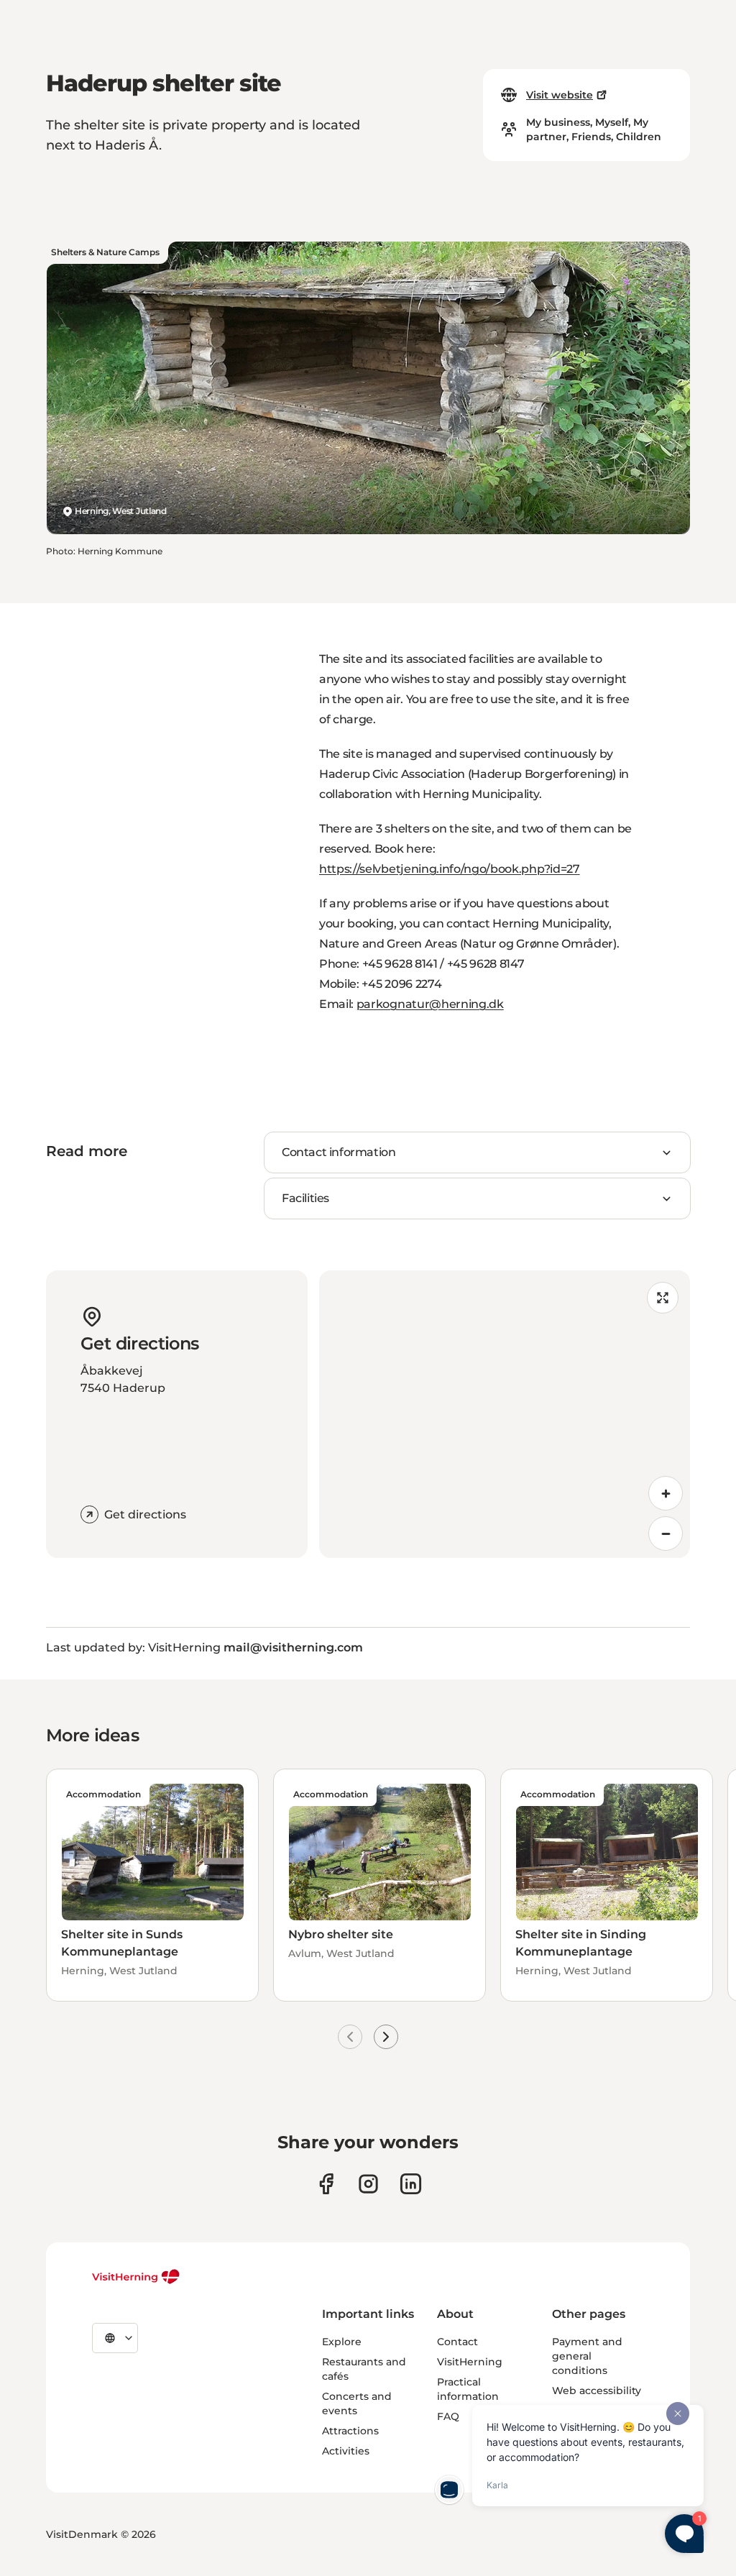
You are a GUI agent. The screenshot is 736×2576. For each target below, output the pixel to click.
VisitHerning (470, 2362)
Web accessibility (597, 2391)
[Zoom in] (666, 1493)
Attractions (350, 2431)
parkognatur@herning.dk (430, 1004)
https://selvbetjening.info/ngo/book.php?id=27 (450, 869)
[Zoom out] (666, 1534)
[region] (505, 1414)
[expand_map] (663, 1298)
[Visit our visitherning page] (326, 2184)
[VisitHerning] (136, 2277)
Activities (346, 2451)
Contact (457, 2342)
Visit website (560, 95)
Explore (342, 2342)
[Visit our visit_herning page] (368, 2184)
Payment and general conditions (587, 2356)
